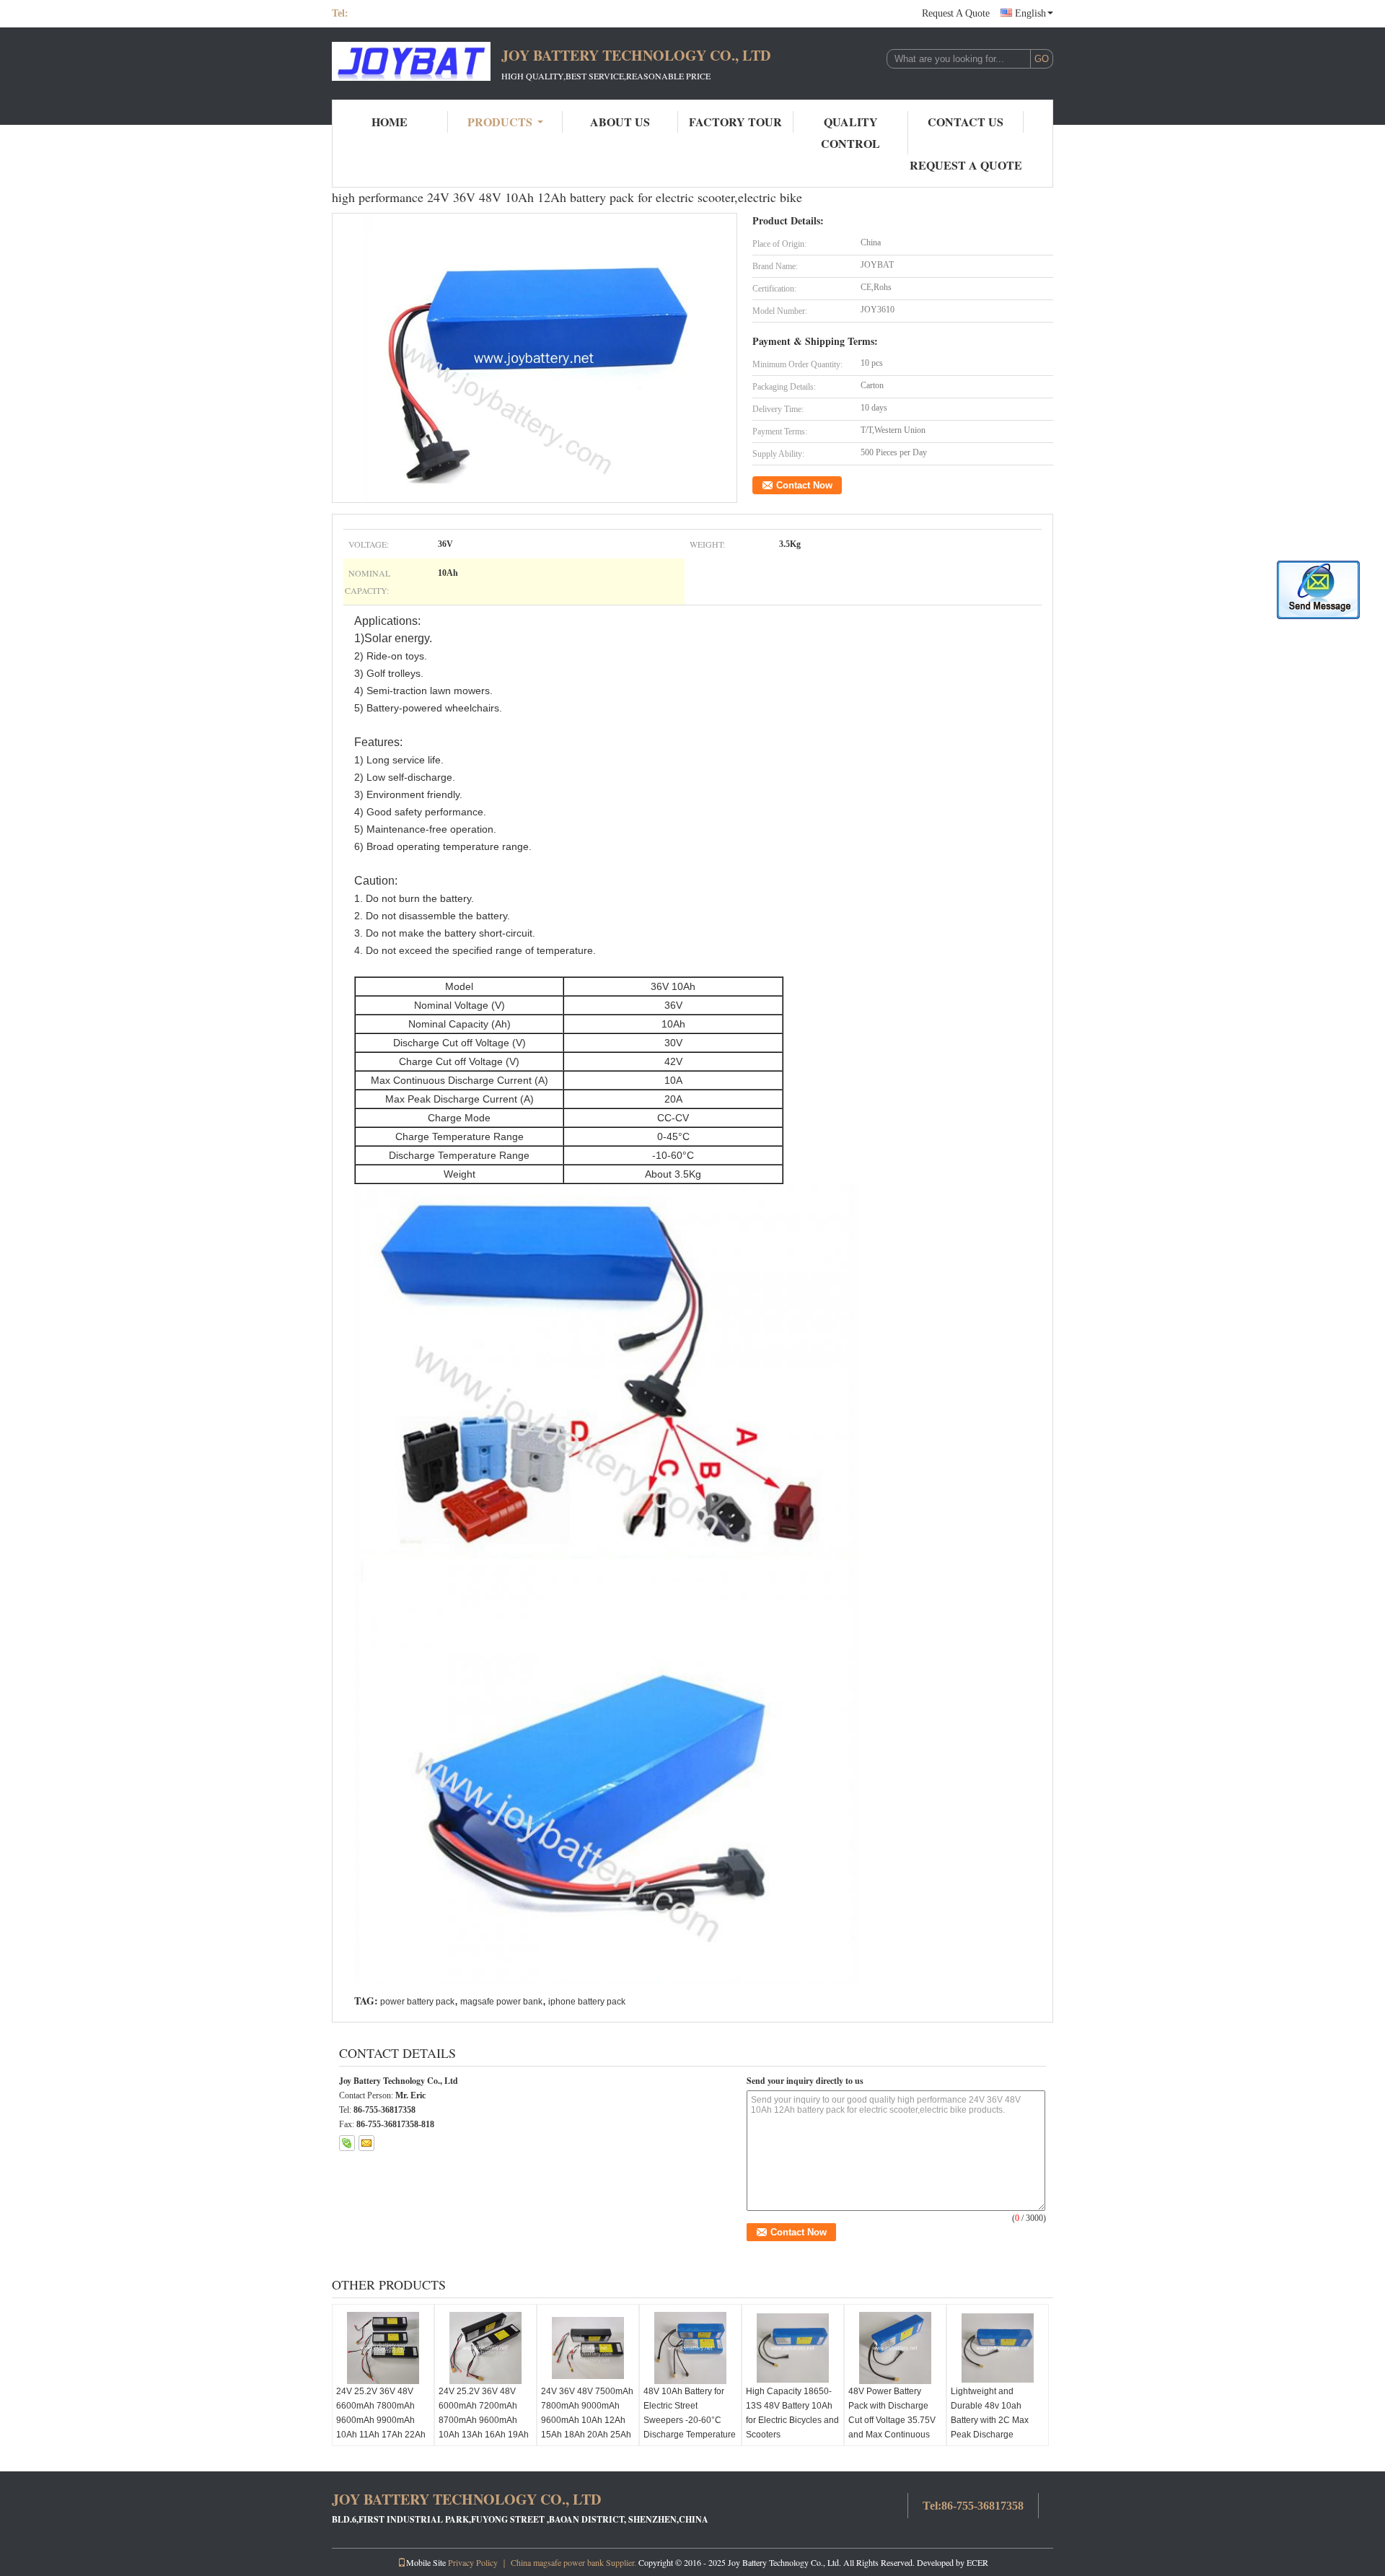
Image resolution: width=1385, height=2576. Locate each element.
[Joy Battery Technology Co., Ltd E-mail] (366, 2143)
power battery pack (417, 2002)
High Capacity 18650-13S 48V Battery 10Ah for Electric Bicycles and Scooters (792, 2413)
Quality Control (850, 132)
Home (390, 122)
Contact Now (804, 485)
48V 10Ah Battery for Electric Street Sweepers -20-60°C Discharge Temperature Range (690, 2420)
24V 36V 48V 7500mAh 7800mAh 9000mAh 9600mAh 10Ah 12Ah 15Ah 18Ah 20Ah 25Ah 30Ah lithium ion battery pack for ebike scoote (587, 2427)
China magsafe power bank (557, 2562)
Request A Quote (956, 13)
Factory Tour (735, 122)
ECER (977, 2562)
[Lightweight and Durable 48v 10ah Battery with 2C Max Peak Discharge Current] (998, 2348)
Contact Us (966, 122)
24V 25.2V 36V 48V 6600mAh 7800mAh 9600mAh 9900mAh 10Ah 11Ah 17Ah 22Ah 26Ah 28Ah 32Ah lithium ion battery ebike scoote (383, 2435)
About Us (620, 122)
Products (500, 122)
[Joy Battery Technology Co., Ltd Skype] (347, 2143)
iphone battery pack (587, 2002)
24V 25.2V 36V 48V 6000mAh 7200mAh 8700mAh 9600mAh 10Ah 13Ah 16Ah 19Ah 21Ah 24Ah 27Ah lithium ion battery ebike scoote (485, 2435)
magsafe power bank (501, 2002)
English (1030, 13)
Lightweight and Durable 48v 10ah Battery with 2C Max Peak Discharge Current (990, 2420)
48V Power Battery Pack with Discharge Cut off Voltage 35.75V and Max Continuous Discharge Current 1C (892, 2420)
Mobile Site (426, 2562)
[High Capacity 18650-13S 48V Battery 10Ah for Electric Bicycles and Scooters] (793, 2348)
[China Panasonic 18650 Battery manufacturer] (411, 63)
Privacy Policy (473, 2562)
